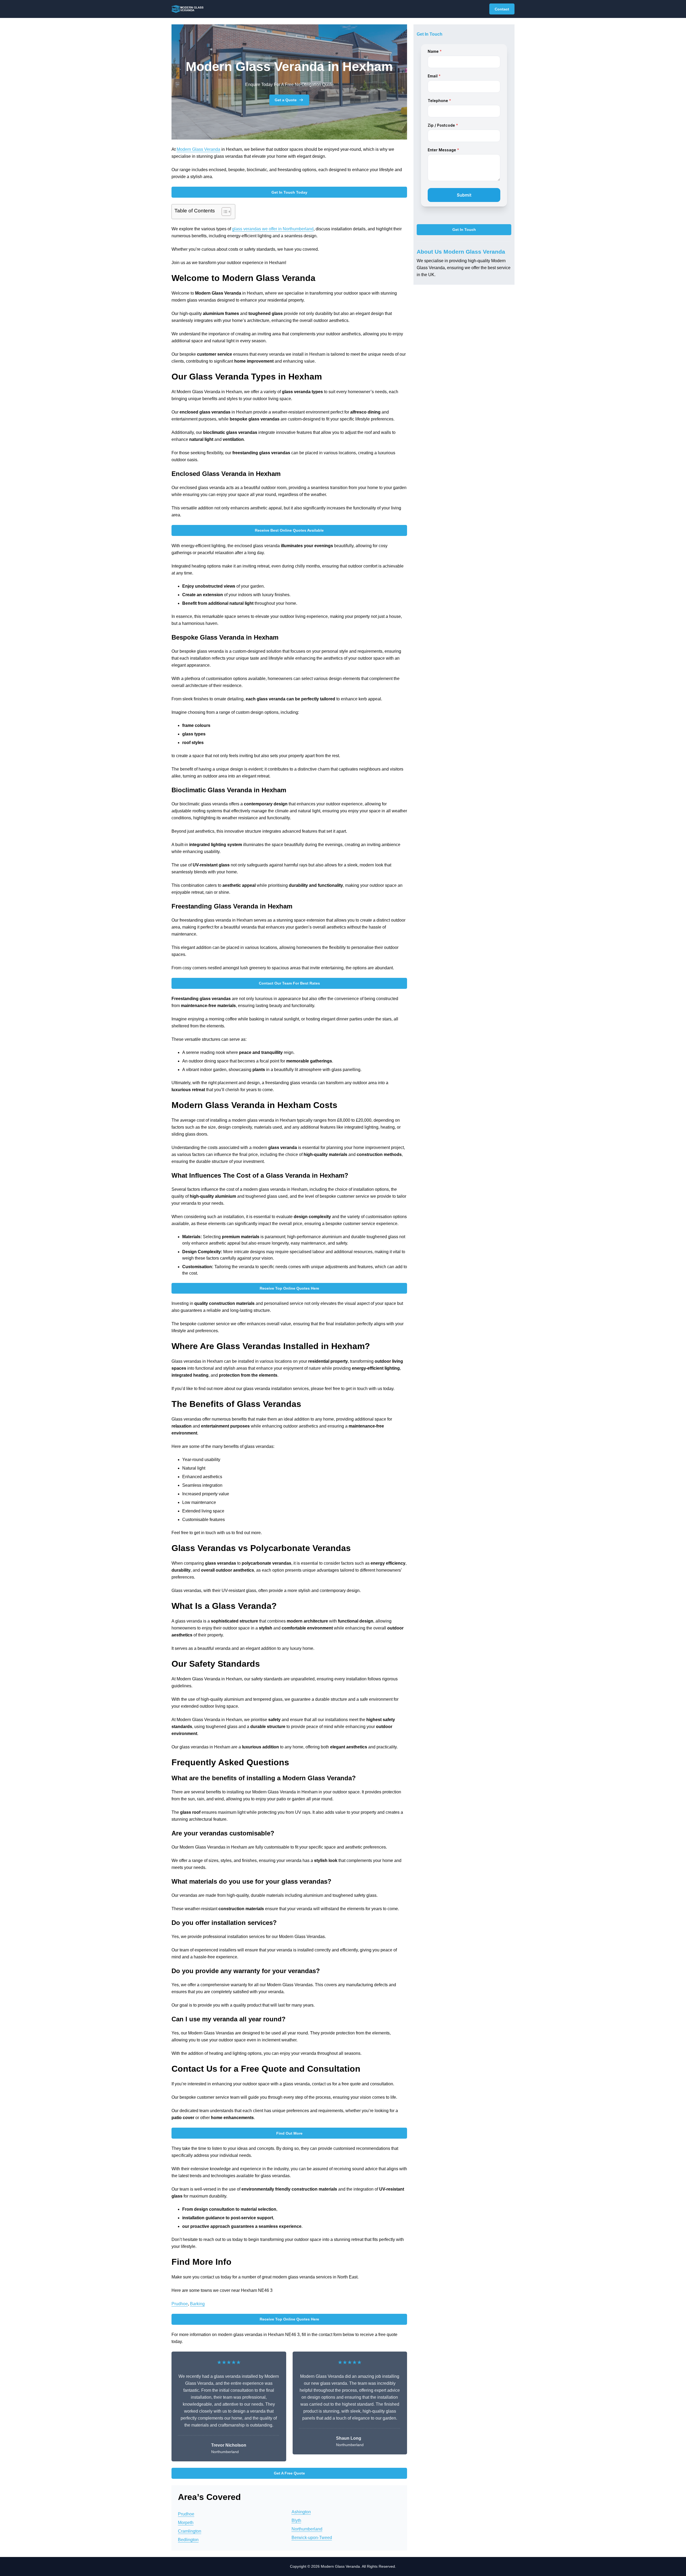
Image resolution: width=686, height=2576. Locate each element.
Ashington (301, 2512)
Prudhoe (180, 2304)
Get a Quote (286, 100)
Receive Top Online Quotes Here (289, 1288)
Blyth (296, 2520)
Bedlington (188, 2540)
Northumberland (307, 2529)
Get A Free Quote (289, 2473)
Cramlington (190, 2531)
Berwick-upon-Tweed (312, 2538)
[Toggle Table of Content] (224, 212)
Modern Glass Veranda (198, 149)
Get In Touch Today (289, 192)
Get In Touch (464, 230)
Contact (502, 9)
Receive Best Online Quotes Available (289, 530)
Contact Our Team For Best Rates (289, 983)
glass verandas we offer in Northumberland (273, 229)
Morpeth (186, 2523)
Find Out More (289, 2133)
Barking (197, 2304)
